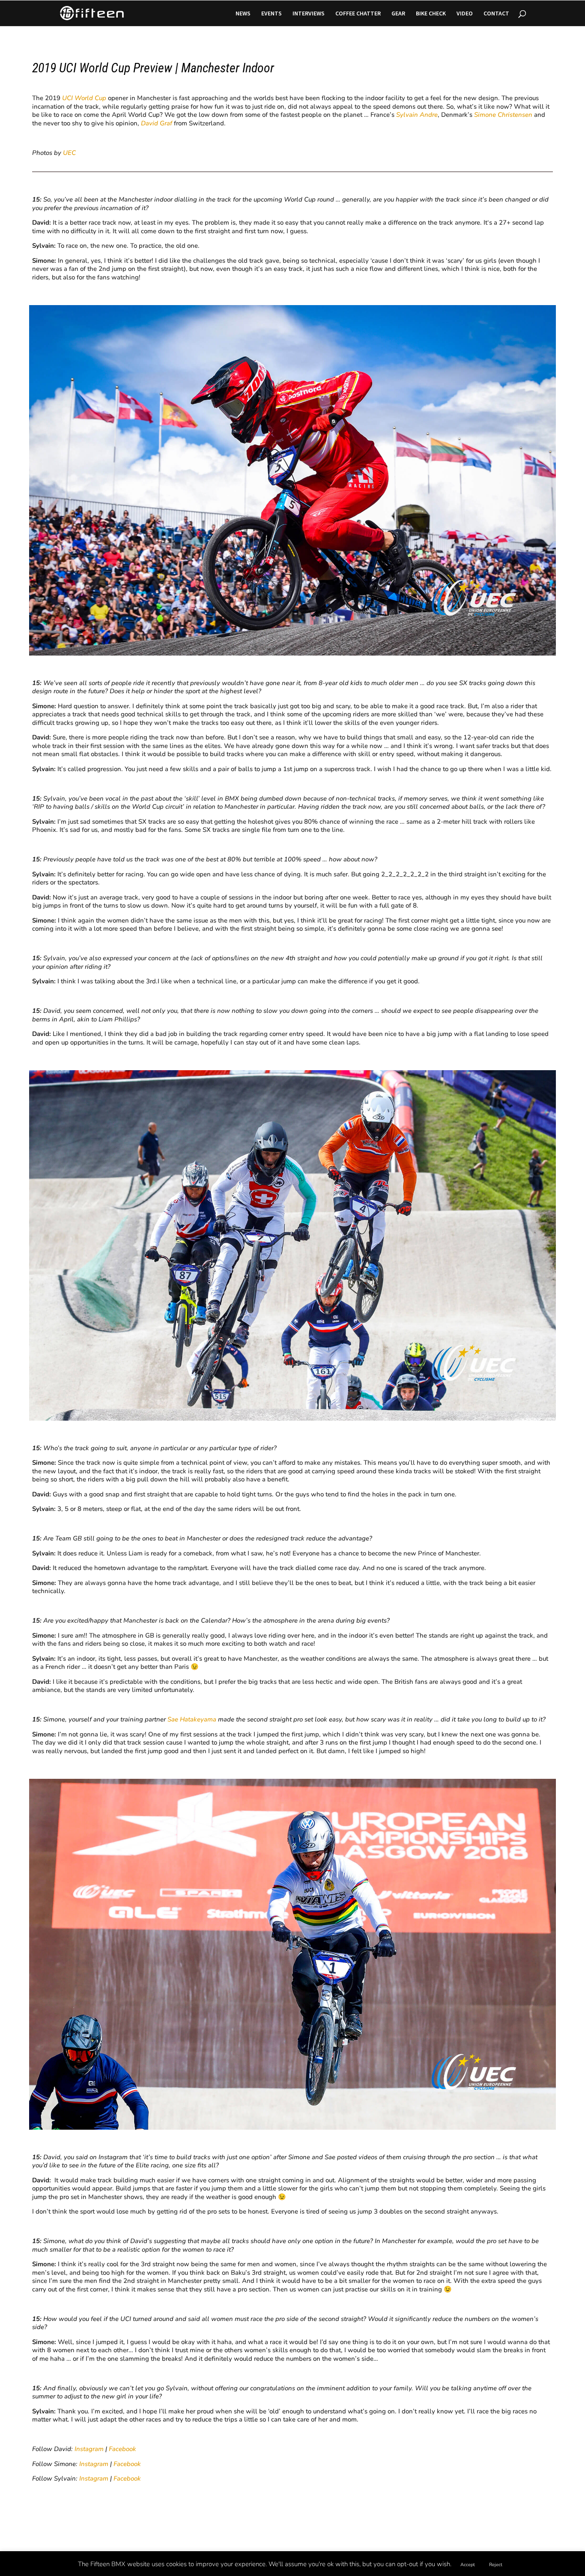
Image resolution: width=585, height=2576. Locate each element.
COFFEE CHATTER (358, 14)
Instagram (89, 2449)
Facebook (122, 2449)
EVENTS (272, 14)
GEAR (398, 14)
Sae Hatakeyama (192, 1719)
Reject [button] (496, 2565)
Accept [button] (468, 2565)
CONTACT (496, 14)
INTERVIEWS (309, 14)
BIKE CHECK (431, 14)
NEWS (243, 14)
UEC (69, 153)
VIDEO (465, 14)
